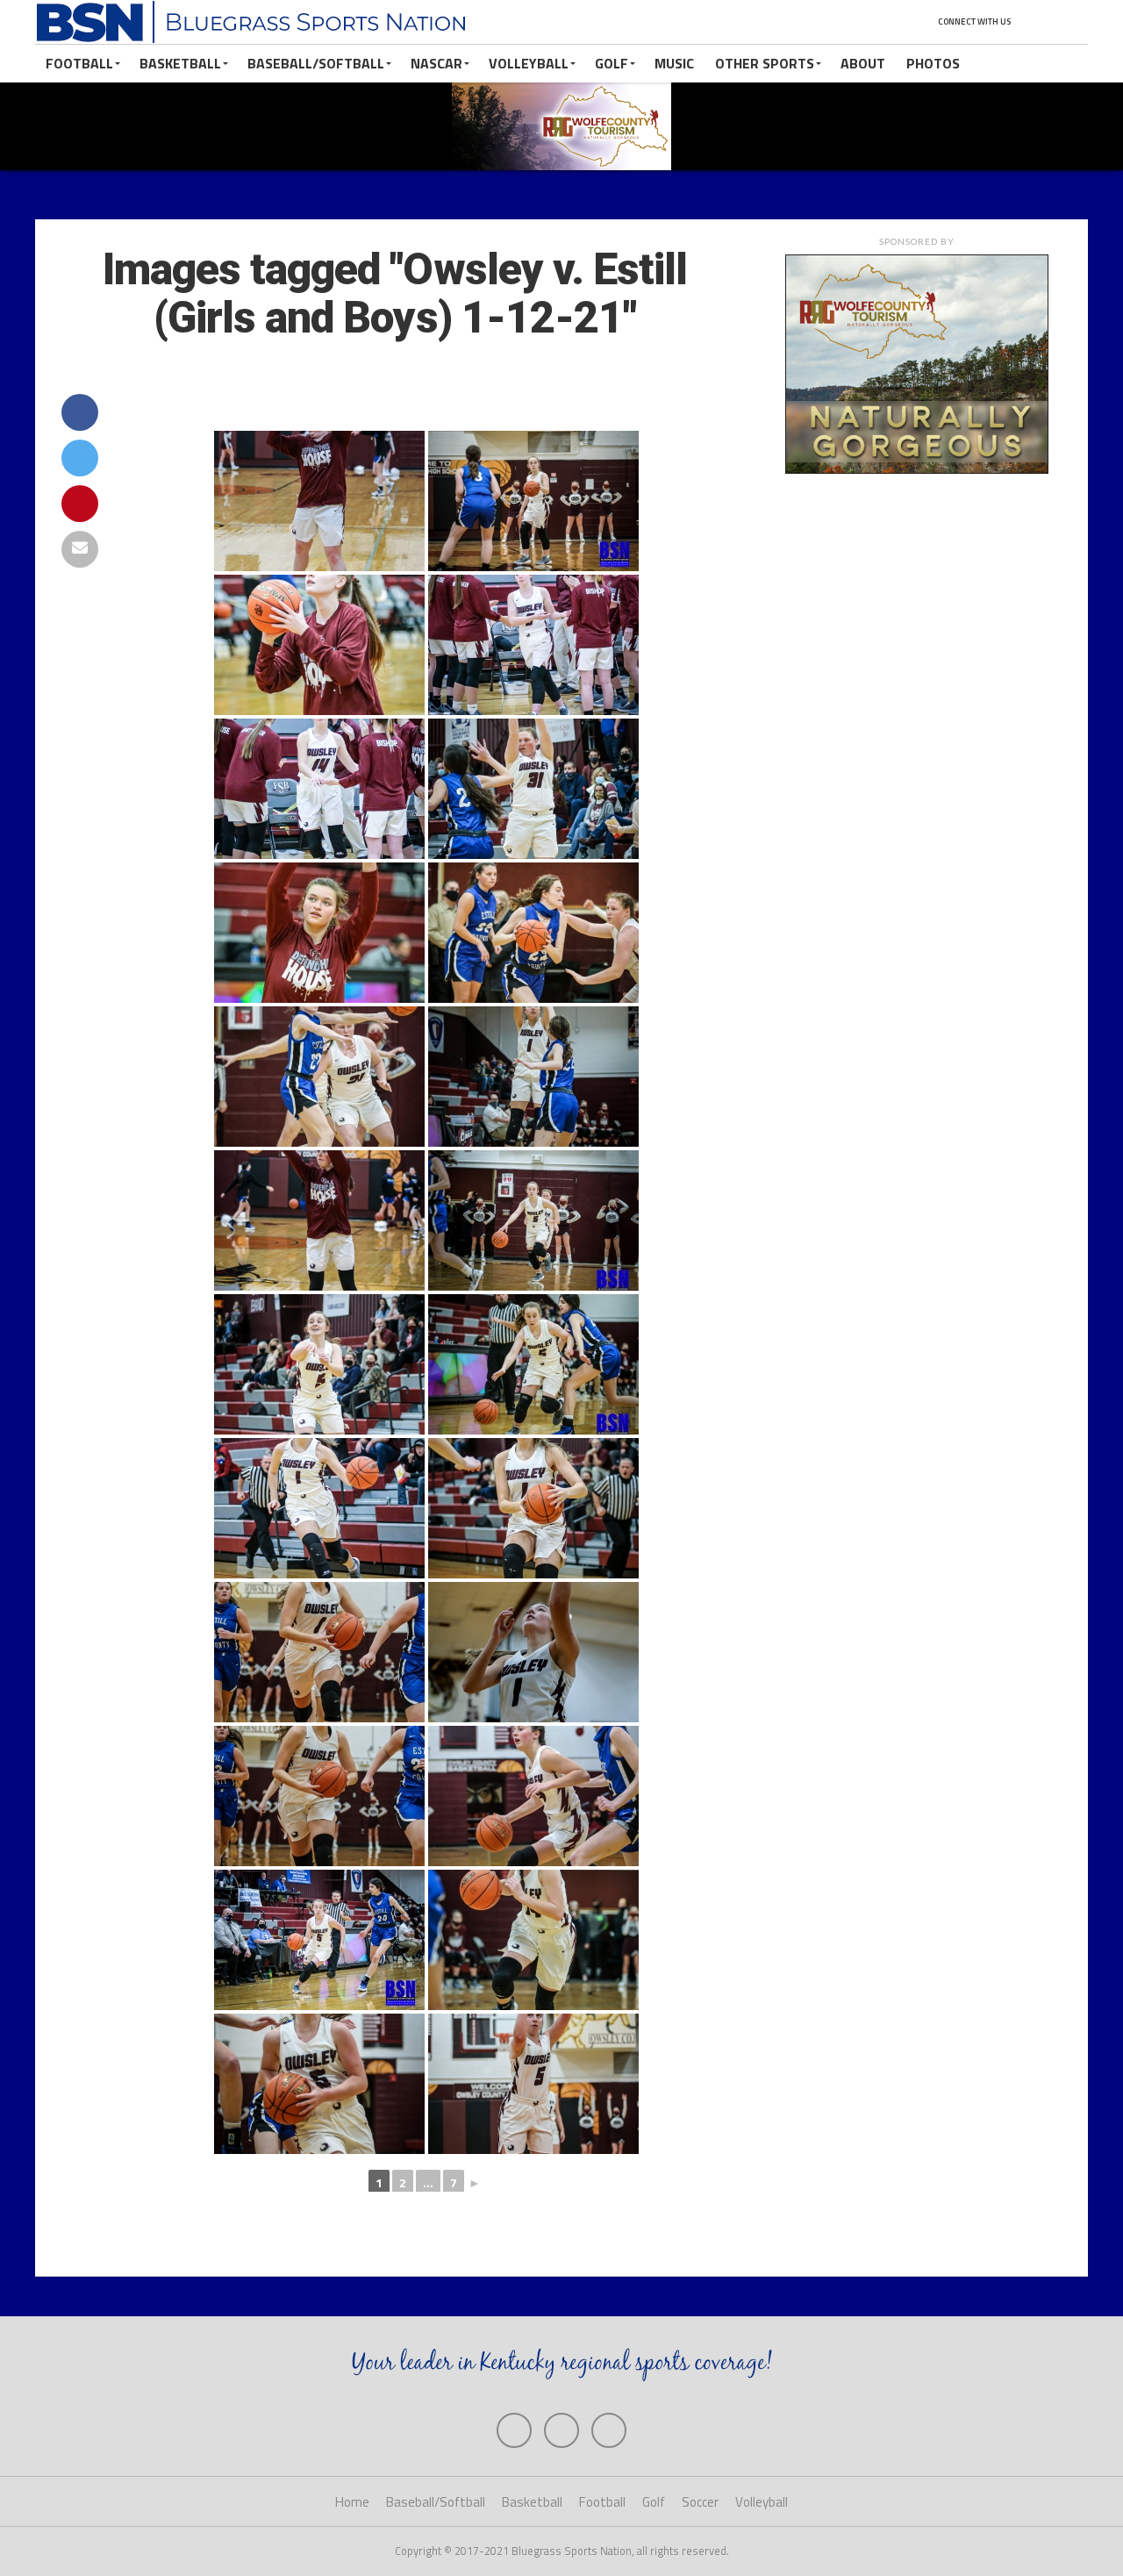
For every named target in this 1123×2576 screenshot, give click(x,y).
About (863, 63)
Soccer (700, 2502)
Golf (612, 63)
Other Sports (765, 63)
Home (352, 2502)
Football (79, 63)
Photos (933, 63)
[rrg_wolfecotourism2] (917, 469)
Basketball (180, 63)
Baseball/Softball (316, 63)
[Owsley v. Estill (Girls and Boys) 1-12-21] (319, 501)
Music (674, 63)
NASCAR (436, 63)
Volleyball (529, 63)
